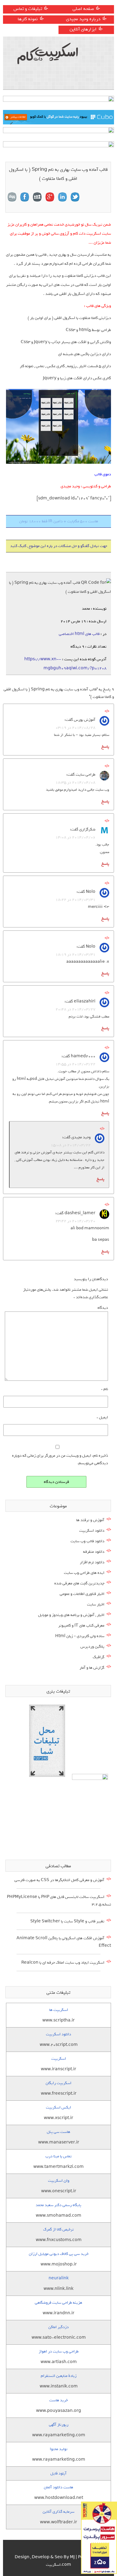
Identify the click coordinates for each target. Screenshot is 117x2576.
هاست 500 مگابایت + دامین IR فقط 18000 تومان (59, 521)
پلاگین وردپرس (92, 1647)
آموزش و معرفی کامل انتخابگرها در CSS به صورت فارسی (59, 1880)
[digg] (12, 197)
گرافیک (99, 1657)
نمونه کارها (28, 19)
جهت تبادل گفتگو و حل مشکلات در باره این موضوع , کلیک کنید (59, 546)
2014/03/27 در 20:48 (75, 1009)
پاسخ (105, 747)
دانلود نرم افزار (92, 1562)
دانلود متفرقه (94, 1552)
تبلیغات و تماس (28, 9)
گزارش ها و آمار (92, 1668)
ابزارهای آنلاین (83, 29)
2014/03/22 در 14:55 (75, 1064)
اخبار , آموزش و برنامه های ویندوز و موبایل (71, 1615)
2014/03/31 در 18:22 (75, 900)
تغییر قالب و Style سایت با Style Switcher (67, 1921)
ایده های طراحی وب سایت (84, 1573)
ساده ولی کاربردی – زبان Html (80, 1636)
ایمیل (102, 1417)
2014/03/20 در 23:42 (75, 1221)
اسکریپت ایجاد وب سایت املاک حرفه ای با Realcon (63, 1963)
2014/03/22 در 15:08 (71, 1145)
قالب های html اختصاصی (79, 634)
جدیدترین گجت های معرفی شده (79, 1583)
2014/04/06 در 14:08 (75, 837)
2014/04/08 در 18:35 (75, 782)
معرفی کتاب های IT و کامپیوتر (81, 1626)
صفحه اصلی (83, 9)
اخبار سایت (96, 1604)
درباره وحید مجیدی (83, 19)
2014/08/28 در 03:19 (75, 728)
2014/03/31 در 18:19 (75, 954)
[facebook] (25, 197)
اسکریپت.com (58, 2565)
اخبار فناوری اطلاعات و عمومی (82, 1594)
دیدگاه (103, 1308)
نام (105, 1389)
